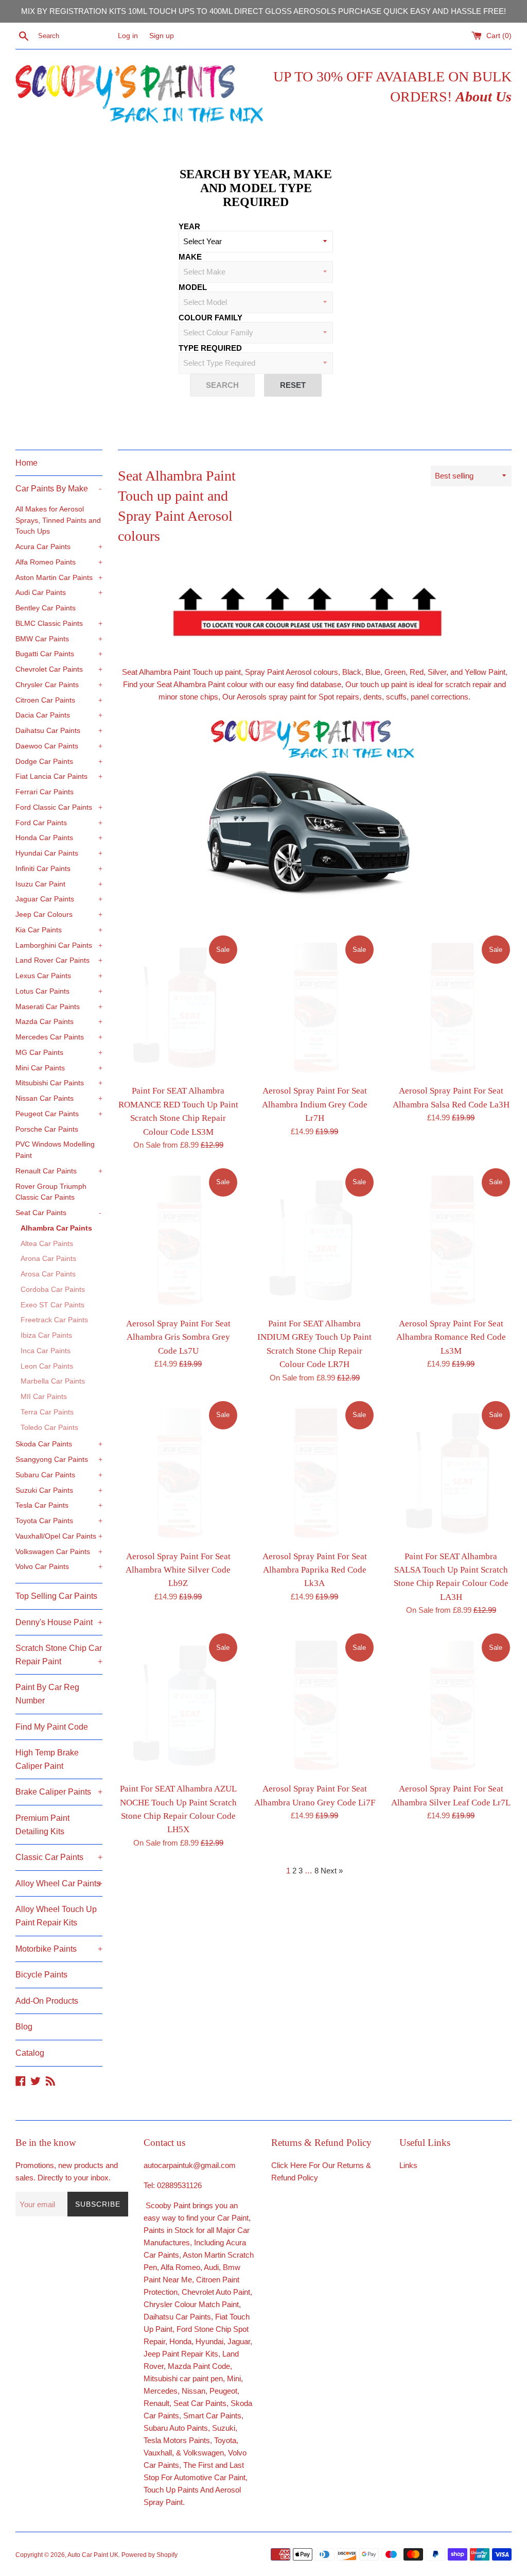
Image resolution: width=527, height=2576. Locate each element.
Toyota (225, 2440)
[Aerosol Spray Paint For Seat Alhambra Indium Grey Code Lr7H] (315, 1006)
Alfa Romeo (180, 2267)
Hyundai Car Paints (59, 853)
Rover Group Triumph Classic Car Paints (51, 1192)
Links (408, 2165)
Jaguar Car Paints (59, 899)
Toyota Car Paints (59, 1521)
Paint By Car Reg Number (47, 1694)
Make (190, 257)
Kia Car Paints (59, 930)
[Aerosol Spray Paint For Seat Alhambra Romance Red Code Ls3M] (451, 1239)
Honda (180, 2341)
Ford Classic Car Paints (59, 807)
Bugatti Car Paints (59, 654)
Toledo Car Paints (49, 1428)
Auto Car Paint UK (93, 2555)
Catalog (30, 2053)
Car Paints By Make (58, 489)
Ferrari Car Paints (45, 792)
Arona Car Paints (48, 1259)
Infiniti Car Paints (59, 869)
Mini (234, 2378)
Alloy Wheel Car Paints (59, 1883)
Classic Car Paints (59, 1857)
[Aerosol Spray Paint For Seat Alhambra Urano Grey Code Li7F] (315, 1704)
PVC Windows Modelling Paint (55, 1150)
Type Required (210, 348)
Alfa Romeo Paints (59, 562)
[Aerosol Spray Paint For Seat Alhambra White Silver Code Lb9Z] (178, 1472)
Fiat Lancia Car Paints (59, 777)
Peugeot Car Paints (59, 1114)
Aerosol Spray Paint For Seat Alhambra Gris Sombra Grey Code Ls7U (178, 1337)
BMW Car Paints (59, 639)
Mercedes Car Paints (59, 1037)
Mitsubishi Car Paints (59, 1083)
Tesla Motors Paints (177, 2440)
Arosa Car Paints (48, 1274)
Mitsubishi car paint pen (183, 2378)
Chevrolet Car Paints (59, 669)
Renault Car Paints (59, 1171)
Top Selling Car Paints (56, 1596)
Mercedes (161, 2391)
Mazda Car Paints (59, 1022)
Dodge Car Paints (59, 762)
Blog (24, 2027)
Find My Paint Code (52, 1727)
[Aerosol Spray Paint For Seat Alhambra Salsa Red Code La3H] (451, 1006)
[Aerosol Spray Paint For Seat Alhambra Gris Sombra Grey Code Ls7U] (178, 1239)
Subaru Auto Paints (176, 2428)
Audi (211, 2267)
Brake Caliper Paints (59, 1792)
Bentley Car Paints (46, 608)
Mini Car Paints (59, 1068)
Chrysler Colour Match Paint (191, 2304)
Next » (332, 1871)
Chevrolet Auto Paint (216, 2292)
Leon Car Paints (47, 1366)
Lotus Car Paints (59, 991)
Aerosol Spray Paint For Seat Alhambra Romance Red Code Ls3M (451, 1337)
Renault (156, 2403)
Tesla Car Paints (59, 1505)
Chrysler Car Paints (59, 685)
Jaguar (239, 2341)
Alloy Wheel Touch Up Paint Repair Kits (56, 1916)
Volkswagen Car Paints (59, 1552)
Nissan (194, 2391)
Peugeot (223, 2391)
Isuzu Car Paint (59, 884)
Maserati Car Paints (59, 1007)
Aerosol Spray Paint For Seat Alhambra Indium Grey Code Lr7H (315, 1104)
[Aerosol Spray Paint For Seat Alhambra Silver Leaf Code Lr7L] (451, 1704)
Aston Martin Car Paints (59, 578)
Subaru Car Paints (59, 1475)
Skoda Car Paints (59, 1444)
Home (27, 463)
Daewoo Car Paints (59, 746)
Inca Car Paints (46, 1351)
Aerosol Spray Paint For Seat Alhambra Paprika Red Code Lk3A (315, 1570)
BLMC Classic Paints (59, 624)
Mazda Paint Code (199, 2366)
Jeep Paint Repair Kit (179, 2354)
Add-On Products (47, 2001)
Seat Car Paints (58, 1213)
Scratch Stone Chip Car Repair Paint (59, 1655)
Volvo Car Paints (59, 1567)
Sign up (162, 36)
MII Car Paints (44, 1397)
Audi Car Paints (59, 593)
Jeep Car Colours (59, 915)
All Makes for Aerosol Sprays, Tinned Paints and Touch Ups (58, 521)
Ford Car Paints (59, 823)
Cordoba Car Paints (53, 1290)
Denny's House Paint (59, 1622)
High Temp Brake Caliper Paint (47, 1759)
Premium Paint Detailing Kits (42, 1825)
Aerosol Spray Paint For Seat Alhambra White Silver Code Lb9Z (178, 1570)
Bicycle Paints (41, 1975)
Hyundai (209, 2341)
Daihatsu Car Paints (59, 731)
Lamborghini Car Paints (59, 945)
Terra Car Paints (47, 1412)
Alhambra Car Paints (56, 1228)
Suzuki (224, 2428)
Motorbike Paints (59, 1949)
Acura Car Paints (59, 547)
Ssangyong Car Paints (59, 1460)
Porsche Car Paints (47, 1129)
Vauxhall (158, 2453)
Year (189, 226)
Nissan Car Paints (59, 1098)
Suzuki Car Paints (59, 1490)
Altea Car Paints (47, 1244)
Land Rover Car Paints (59, 960)
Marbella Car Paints (53, 1381)
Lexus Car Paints (59, 976)
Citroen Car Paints (59, 700)
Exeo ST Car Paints (52, 1305)
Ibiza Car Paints (46, 1335)
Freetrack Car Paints (54, 1320)
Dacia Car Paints (59, 715)
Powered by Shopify (150, 2555)
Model (193, 287)
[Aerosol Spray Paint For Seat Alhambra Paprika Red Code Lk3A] (315, 1472)
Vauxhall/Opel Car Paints (59, 1536)
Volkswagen (204, 2453)
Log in (128, 36)
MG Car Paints (59, 1053)
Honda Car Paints (59, 838)
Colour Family (210, 318)
